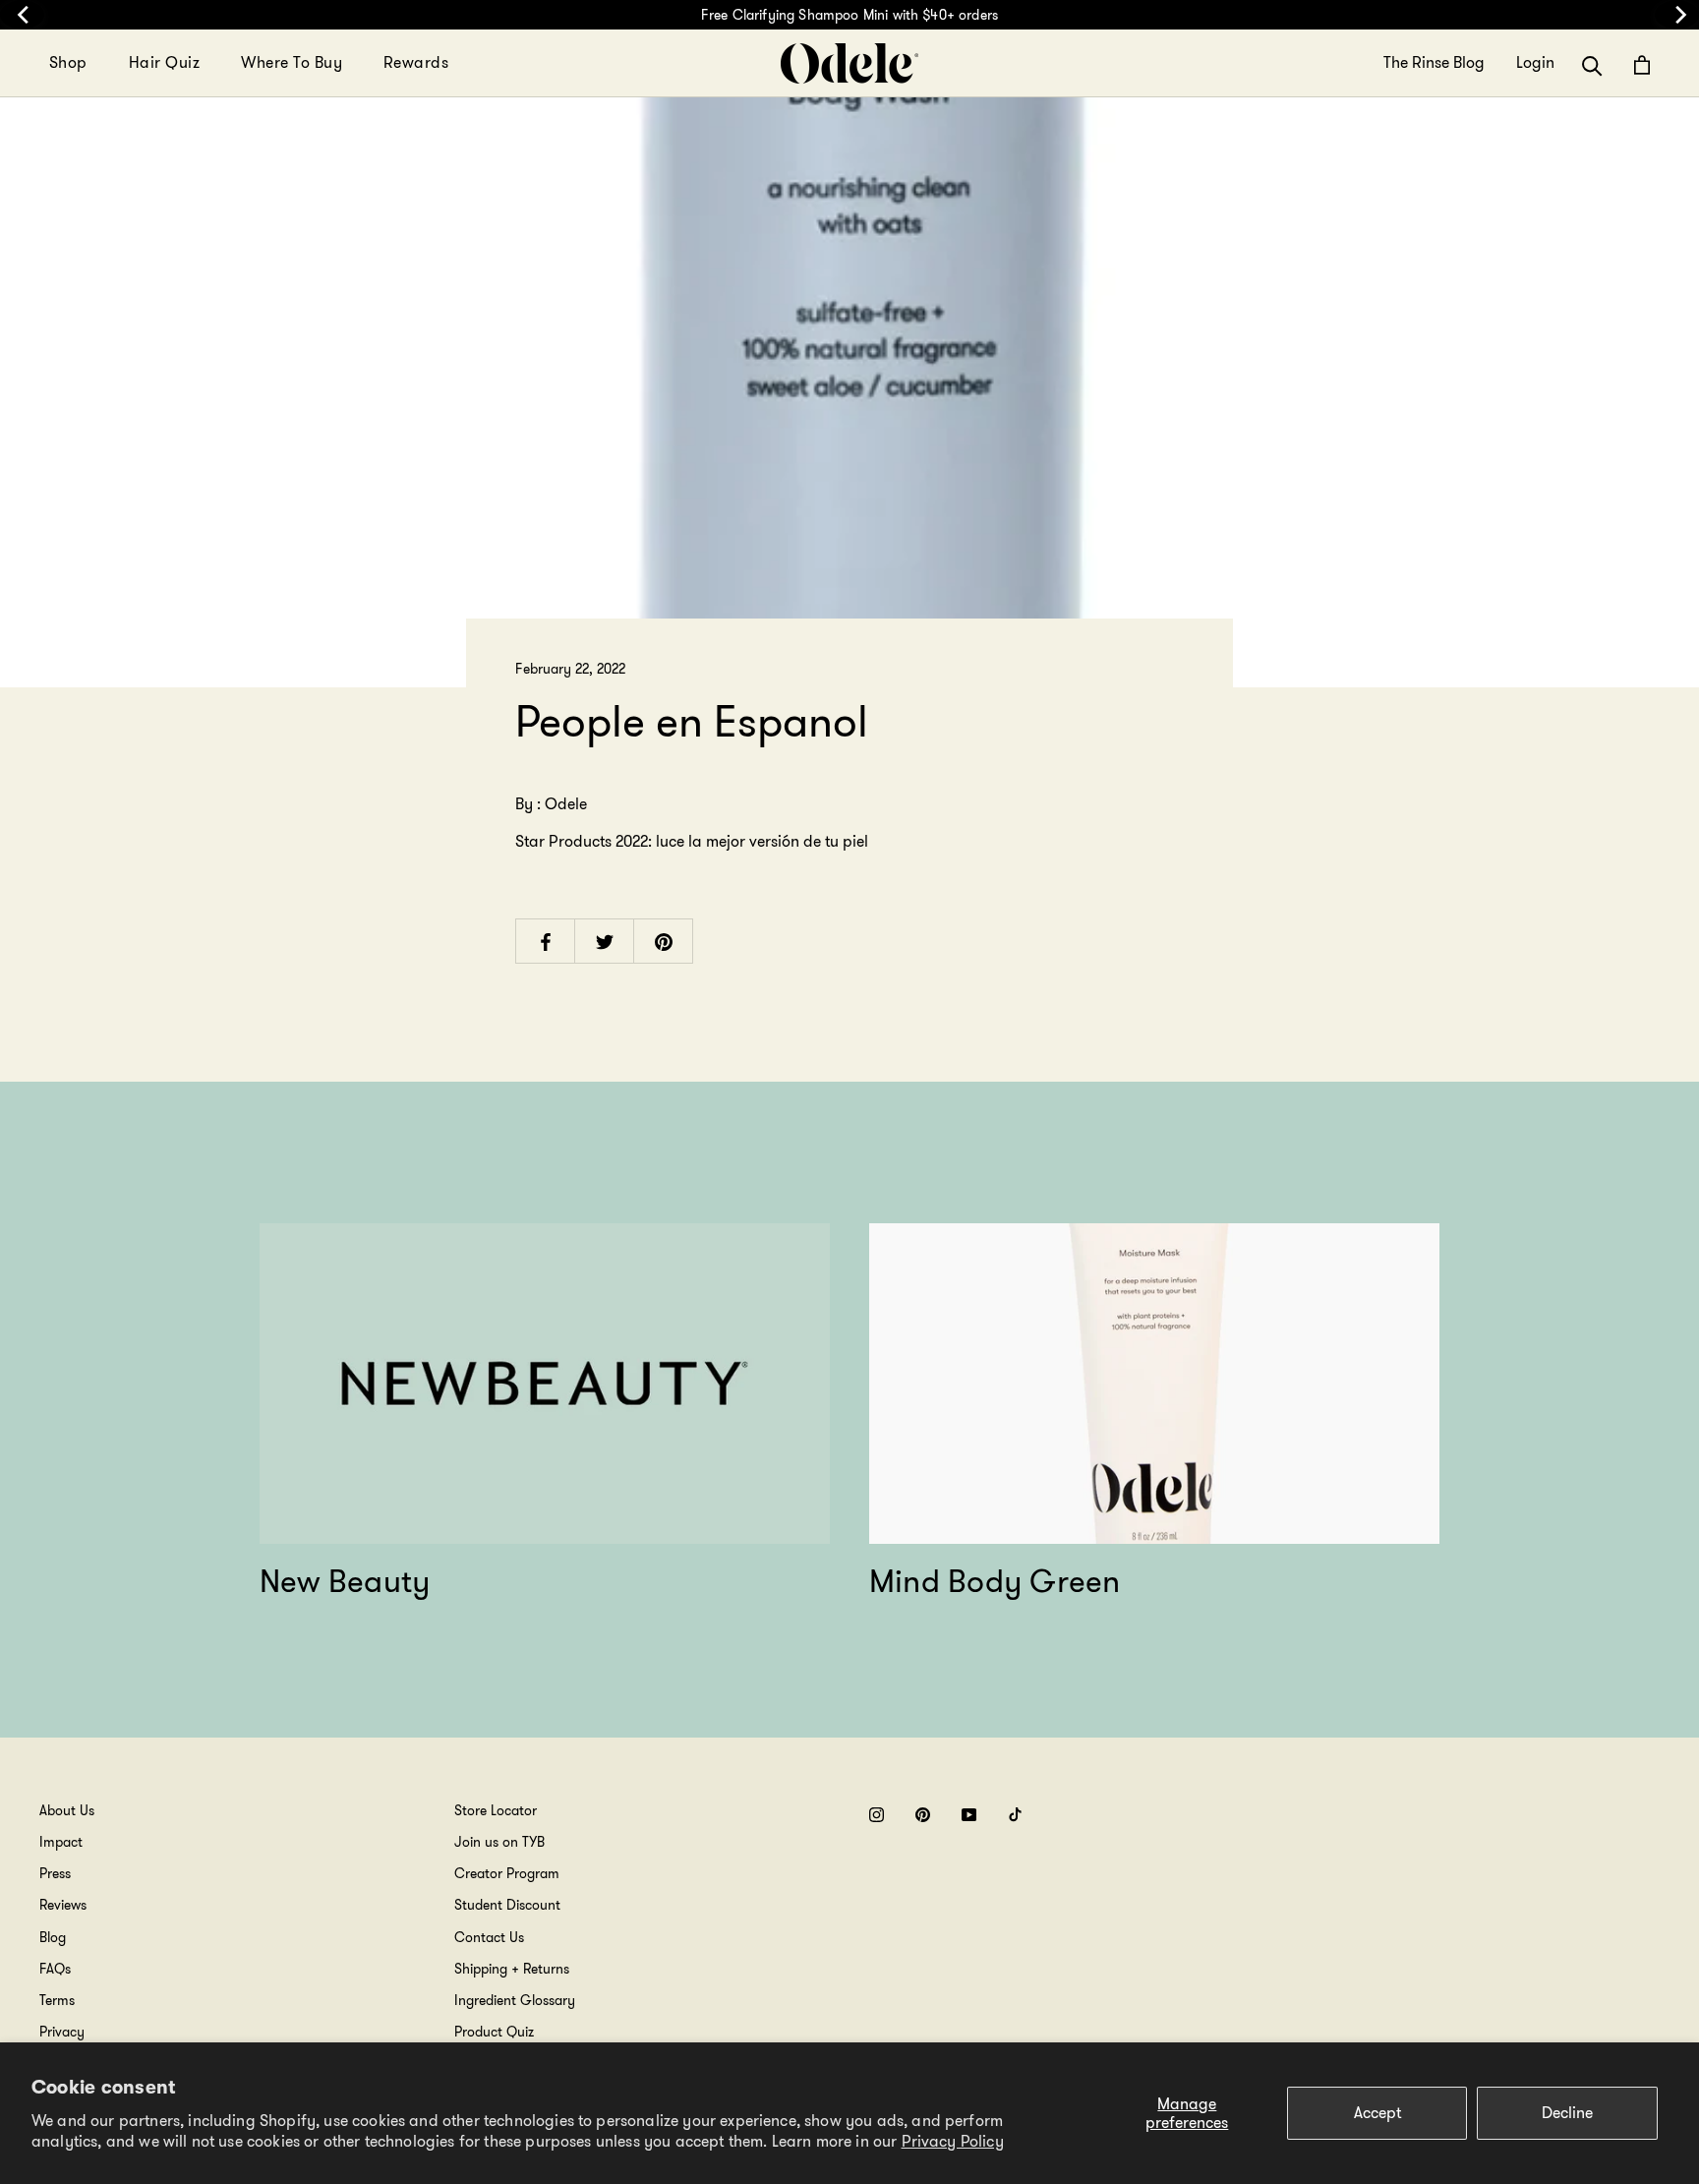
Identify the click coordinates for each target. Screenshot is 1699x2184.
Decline (1567, 2113)
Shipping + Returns (512, 1969)
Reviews (63, 1905)
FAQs (55, 1969)
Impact (61, 1842)
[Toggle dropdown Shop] (99, 63)
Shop (68, 62)
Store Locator (496, 1810)
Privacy (62, 2032)
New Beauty (345, 1581)
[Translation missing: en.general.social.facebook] (546, 941)
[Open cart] (1642, 65)
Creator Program (507, 1873)
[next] (1677, 15)
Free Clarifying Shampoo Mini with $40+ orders (849, 15)
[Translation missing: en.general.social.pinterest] (664, 941)
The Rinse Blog (1434, 63)
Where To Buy (292, 62)
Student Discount (507, 1905)
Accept (1377, 2113)
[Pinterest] (923, 1814)
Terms (57, 2000)
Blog (53, 1937)
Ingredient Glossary (515, 2000)
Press (55, 1873)
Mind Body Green (995, 1581)
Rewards (416, 62)
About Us (67, 1810)
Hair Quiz (164, 62)
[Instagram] (877, 1814)
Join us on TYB (499, 1842)
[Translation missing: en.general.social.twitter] (605, 941)
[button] (1592, 64)
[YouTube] (969, 1814)
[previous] (22, 15)
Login (1535, 63)
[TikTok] (1015, 1814)
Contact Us (489, 1937)
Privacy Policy (953, 2141)
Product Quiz (494, 2032)
